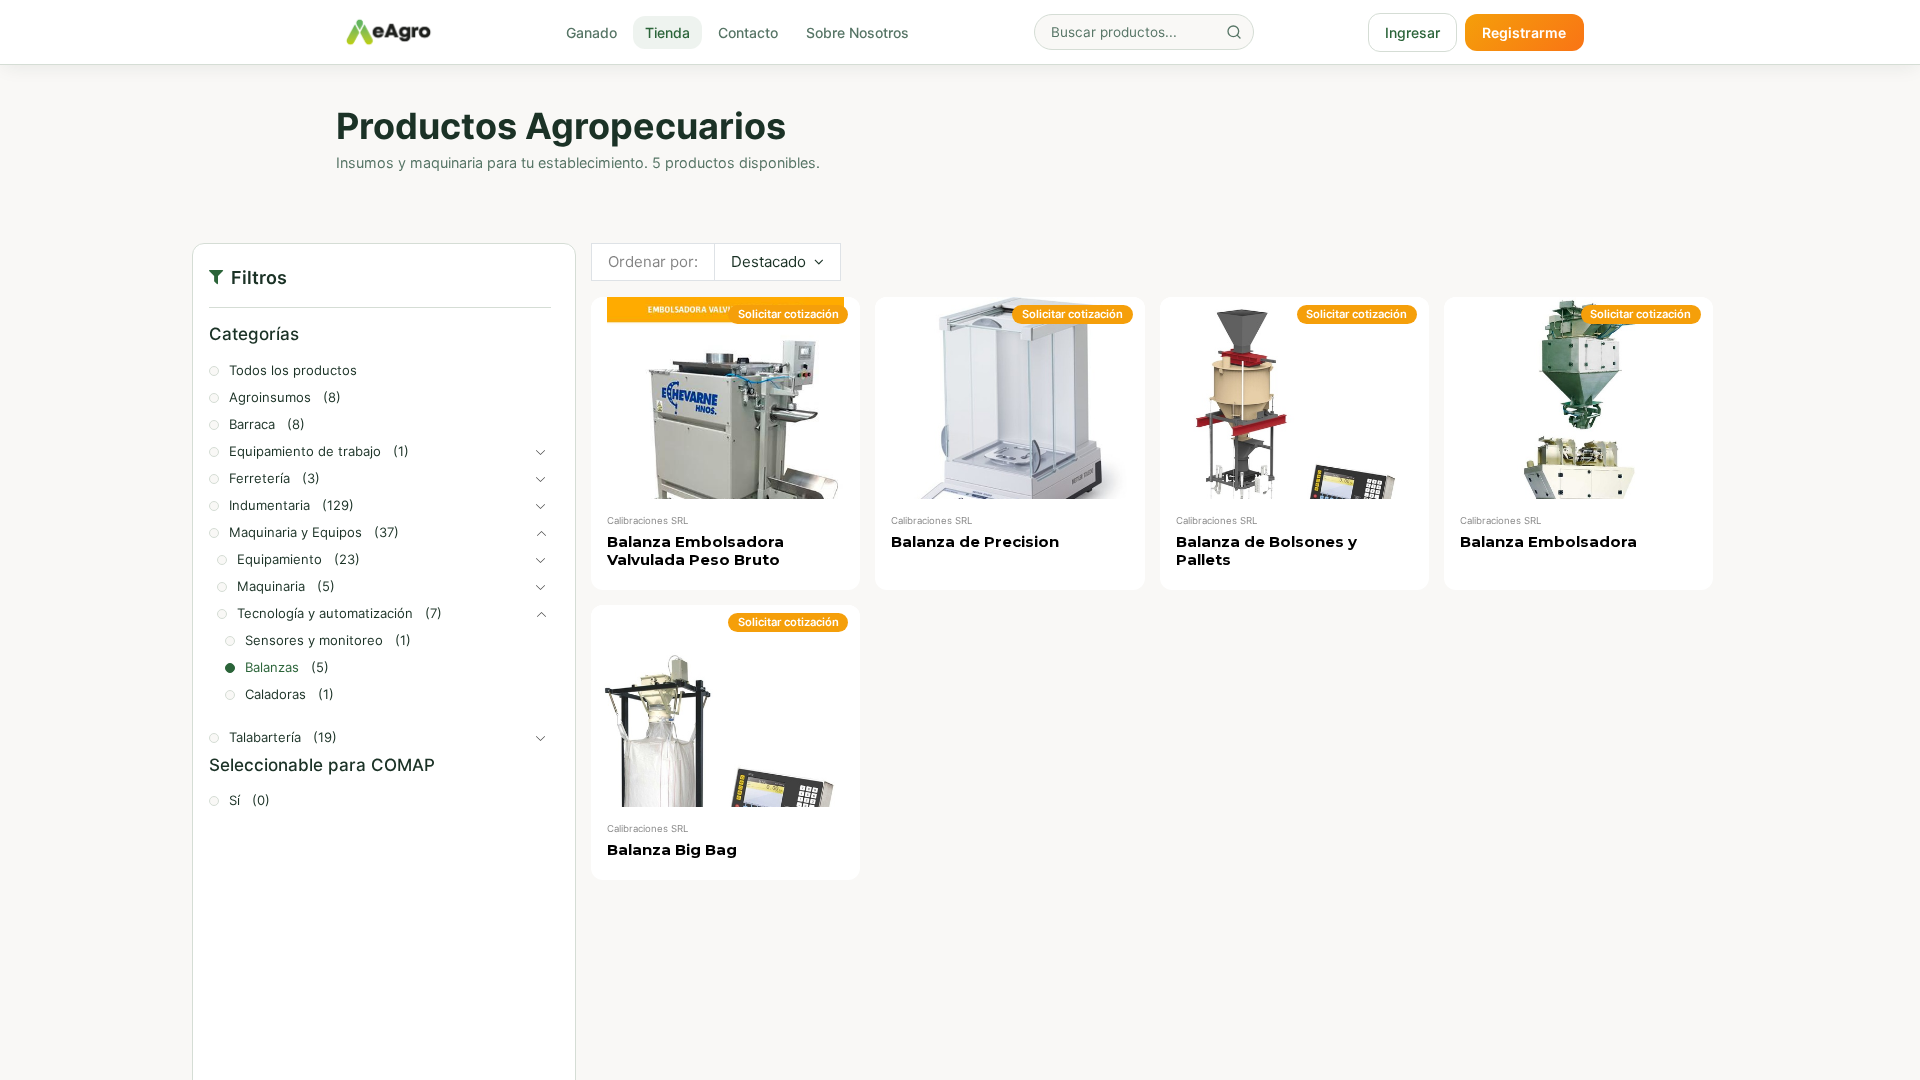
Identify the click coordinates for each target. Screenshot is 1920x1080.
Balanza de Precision (975, 541)
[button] (777, 262)
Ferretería (259, 478)
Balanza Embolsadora (1548, 541)
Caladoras (275, 694)
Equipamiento (279, 559)
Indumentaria (269, 505)
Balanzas (272, 667)
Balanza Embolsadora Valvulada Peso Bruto (695, 550)
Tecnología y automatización (325, 613)
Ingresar (1412, 32)
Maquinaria (271, 586)
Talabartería (265, 737)
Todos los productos (293, 370)
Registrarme (1524, 32)
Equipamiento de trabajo (305, 451)
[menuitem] (591, 32)
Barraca (252, 424)
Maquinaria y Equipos (295, 532)
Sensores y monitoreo (314, 640)
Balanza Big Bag (672, 849)
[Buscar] (1234, 32)
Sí (234, 800)
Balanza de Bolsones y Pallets (1266, 550)
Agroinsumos (270, 397)
